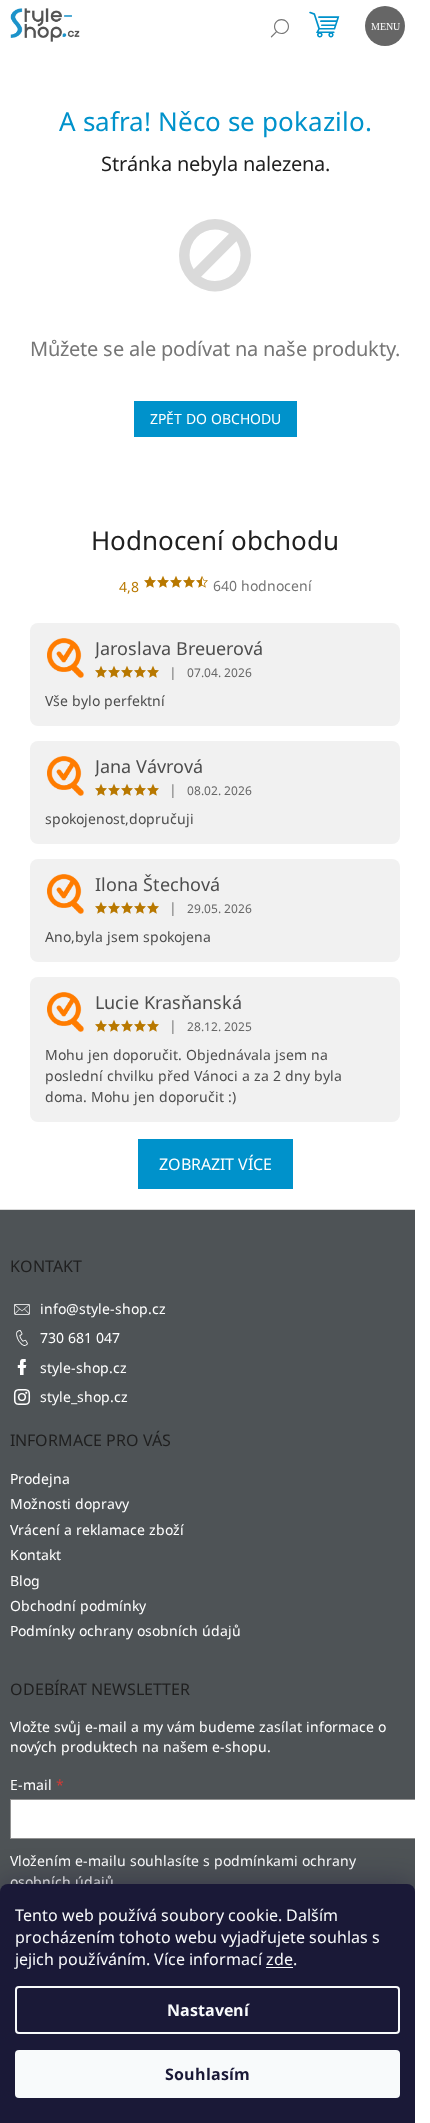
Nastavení (208, 2010)
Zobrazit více (215, 1164)
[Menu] (383, 24)
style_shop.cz (84, 1396)
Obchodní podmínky (78, 1605)
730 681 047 (80, 1337)
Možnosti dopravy (69, 1503)
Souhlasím (207, 2074)
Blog (25, 1580)
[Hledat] (280, 28)
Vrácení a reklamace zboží (97, 1529)
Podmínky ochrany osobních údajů (125, 1630)
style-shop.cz (83, 1367)
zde (279, 1959)
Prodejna (40, 1478)
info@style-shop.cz (103, 1308)
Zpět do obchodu (215, 418)
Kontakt (35, 1554)
